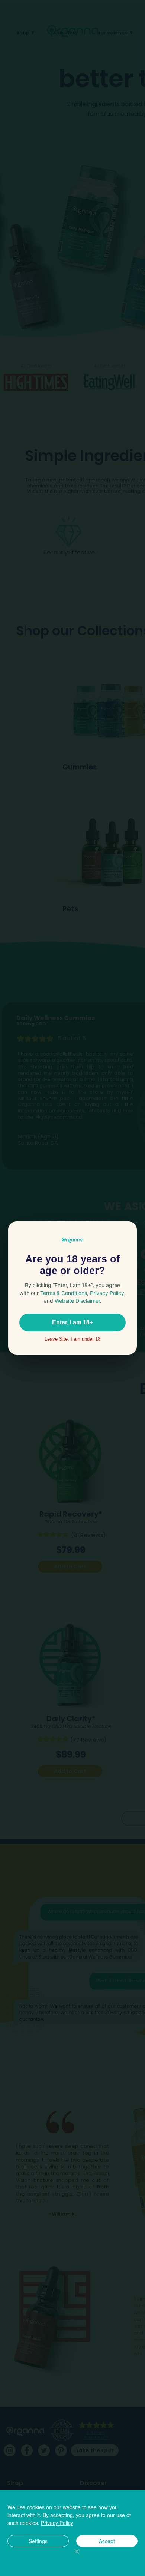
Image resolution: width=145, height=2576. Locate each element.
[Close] (72, 2556)
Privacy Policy (57, 2523)
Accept (107, 2541)
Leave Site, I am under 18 (72, 1339)
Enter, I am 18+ (72, 1322)
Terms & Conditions (64, 1293)
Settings (38, 2541)
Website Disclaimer (77, 1301)
